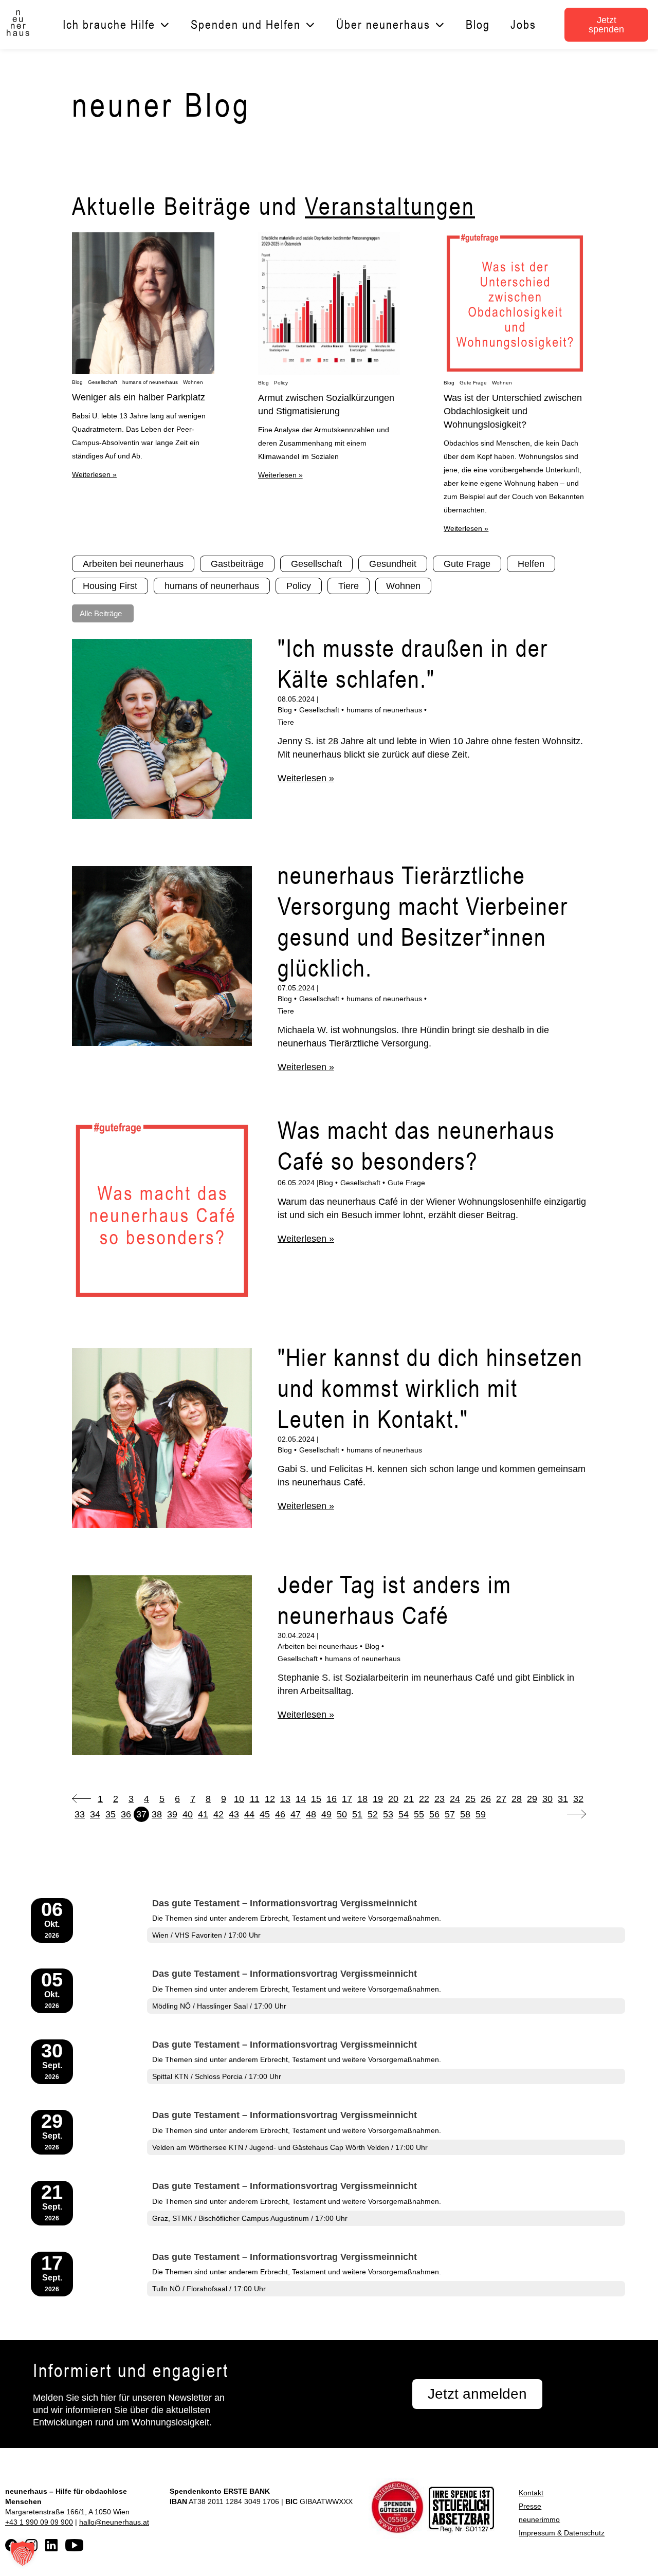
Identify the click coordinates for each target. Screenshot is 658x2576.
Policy (281, 383)
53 (388, 1814)
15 (316, 1799)
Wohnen (193, 382)
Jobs (523, 24)
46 (280, 1814)
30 (547, 1799)
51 (357, 1814)
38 (157, 1814)
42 (218, 1814)
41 (203, 1814)
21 (409, 1799)
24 (455, 1799)
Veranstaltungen (390, 206)
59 (481, 1814)
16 (332, 1799)
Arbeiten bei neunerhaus (318, 1646)
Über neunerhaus (383, 24)
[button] (23, 2553)
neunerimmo (539, 2519)
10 (239, 1799)
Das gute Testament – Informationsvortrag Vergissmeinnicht (285, 1903)
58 (465, 1814)
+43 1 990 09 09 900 (39, 2522)
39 (172, 1814)
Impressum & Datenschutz (562, 2533)
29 (532, 1799)
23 (440, 1799)
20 (393, 1799)
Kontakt (531, 2493)
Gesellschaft (103, 382)
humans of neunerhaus (150, 382)
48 (311, 1814)
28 (517, 1799)
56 (434, 1814)
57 (450, 1814)
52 (373, 1814)
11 (255, 1799)
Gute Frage (473, 383)
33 (80, 1814)
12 (270, 1799)
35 (111, 1814)
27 (501, 1799)
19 (378, 1799)
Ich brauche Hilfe (109, 24)
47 (296, 1814)
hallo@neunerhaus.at (114, 2522)
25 (470, 1799)
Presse (530, 2506)
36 (126, 1814)
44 (249, 1814)
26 (486, 1799)
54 (404, 1814)
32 (578, 1799)
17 (347, 1799)
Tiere (286, 722)
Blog (478, 24)
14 (301, 1799)
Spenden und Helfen (246, 24)
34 (95, 1814)
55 (419, 1814)
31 (563, 1799)
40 (188, 1814)
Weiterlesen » (94, 474)
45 (265, 1814)
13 (285, 1799)
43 (234, 1814)
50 (342, 1814)
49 (326, 1814)
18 (362, 1799)
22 (424, 1799)
